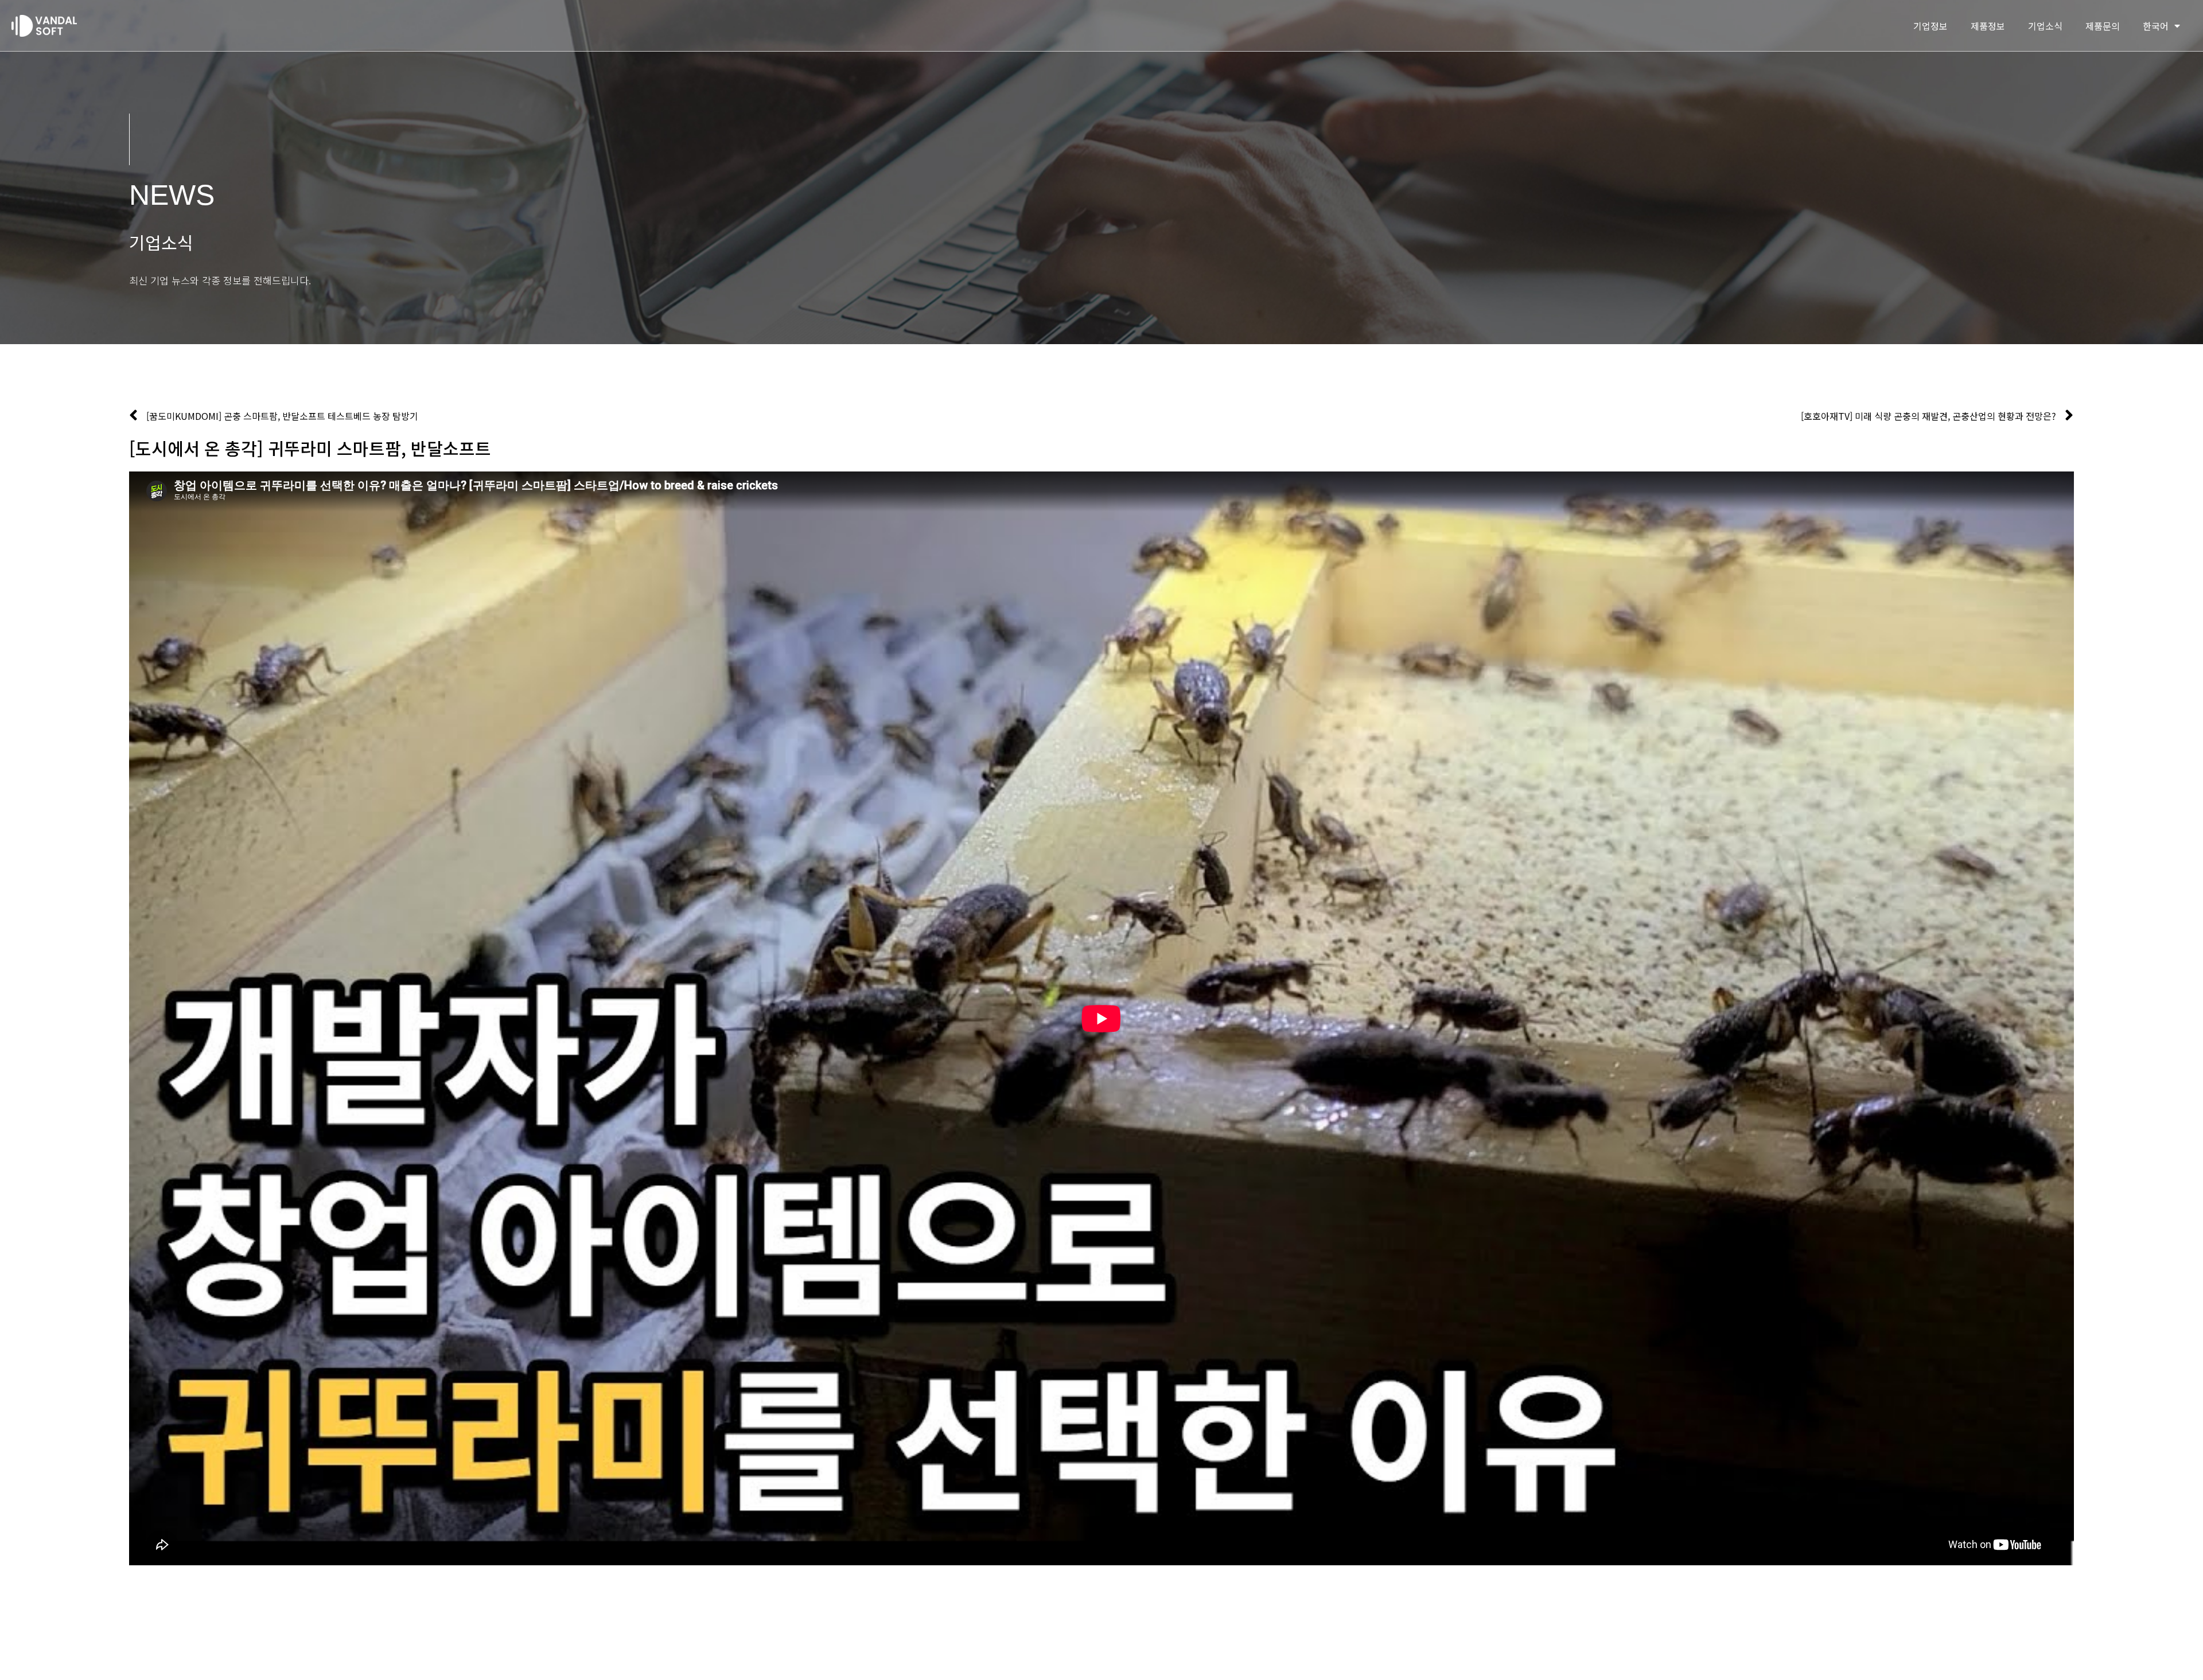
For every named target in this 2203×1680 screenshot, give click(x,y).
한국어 (2156, 26)
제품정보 (1988, 26)
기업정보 (1930, 26)
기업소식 (2045, 26)
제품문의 (2103, 26)
